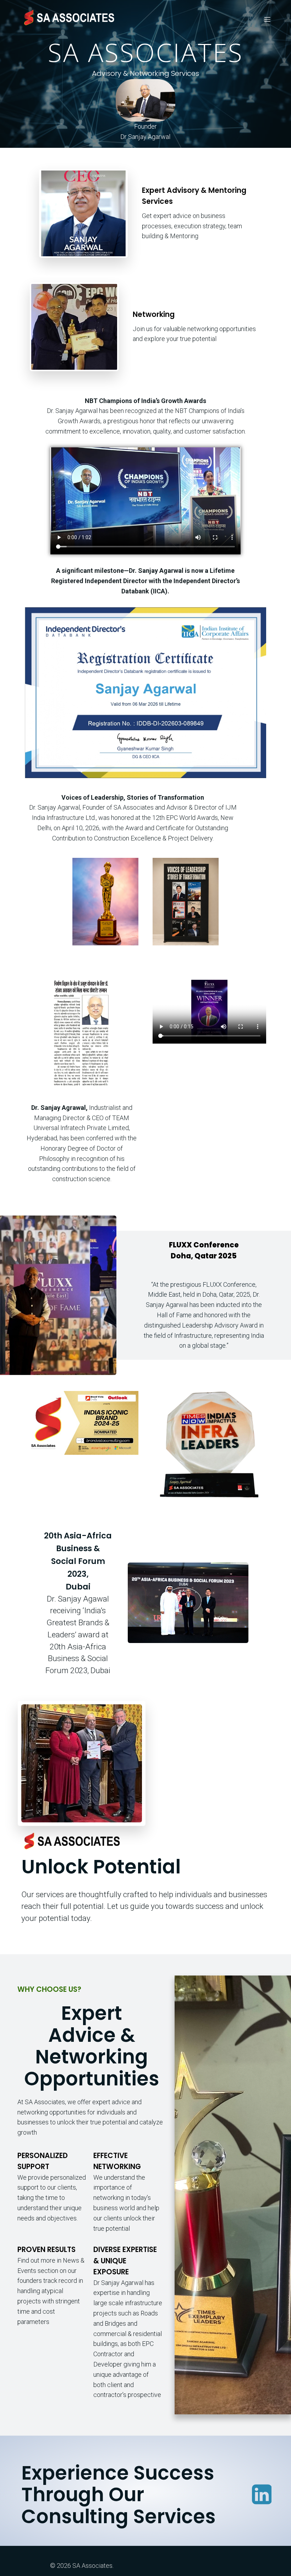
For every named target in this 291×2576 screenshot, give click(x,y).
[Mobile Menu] (267, 19)
